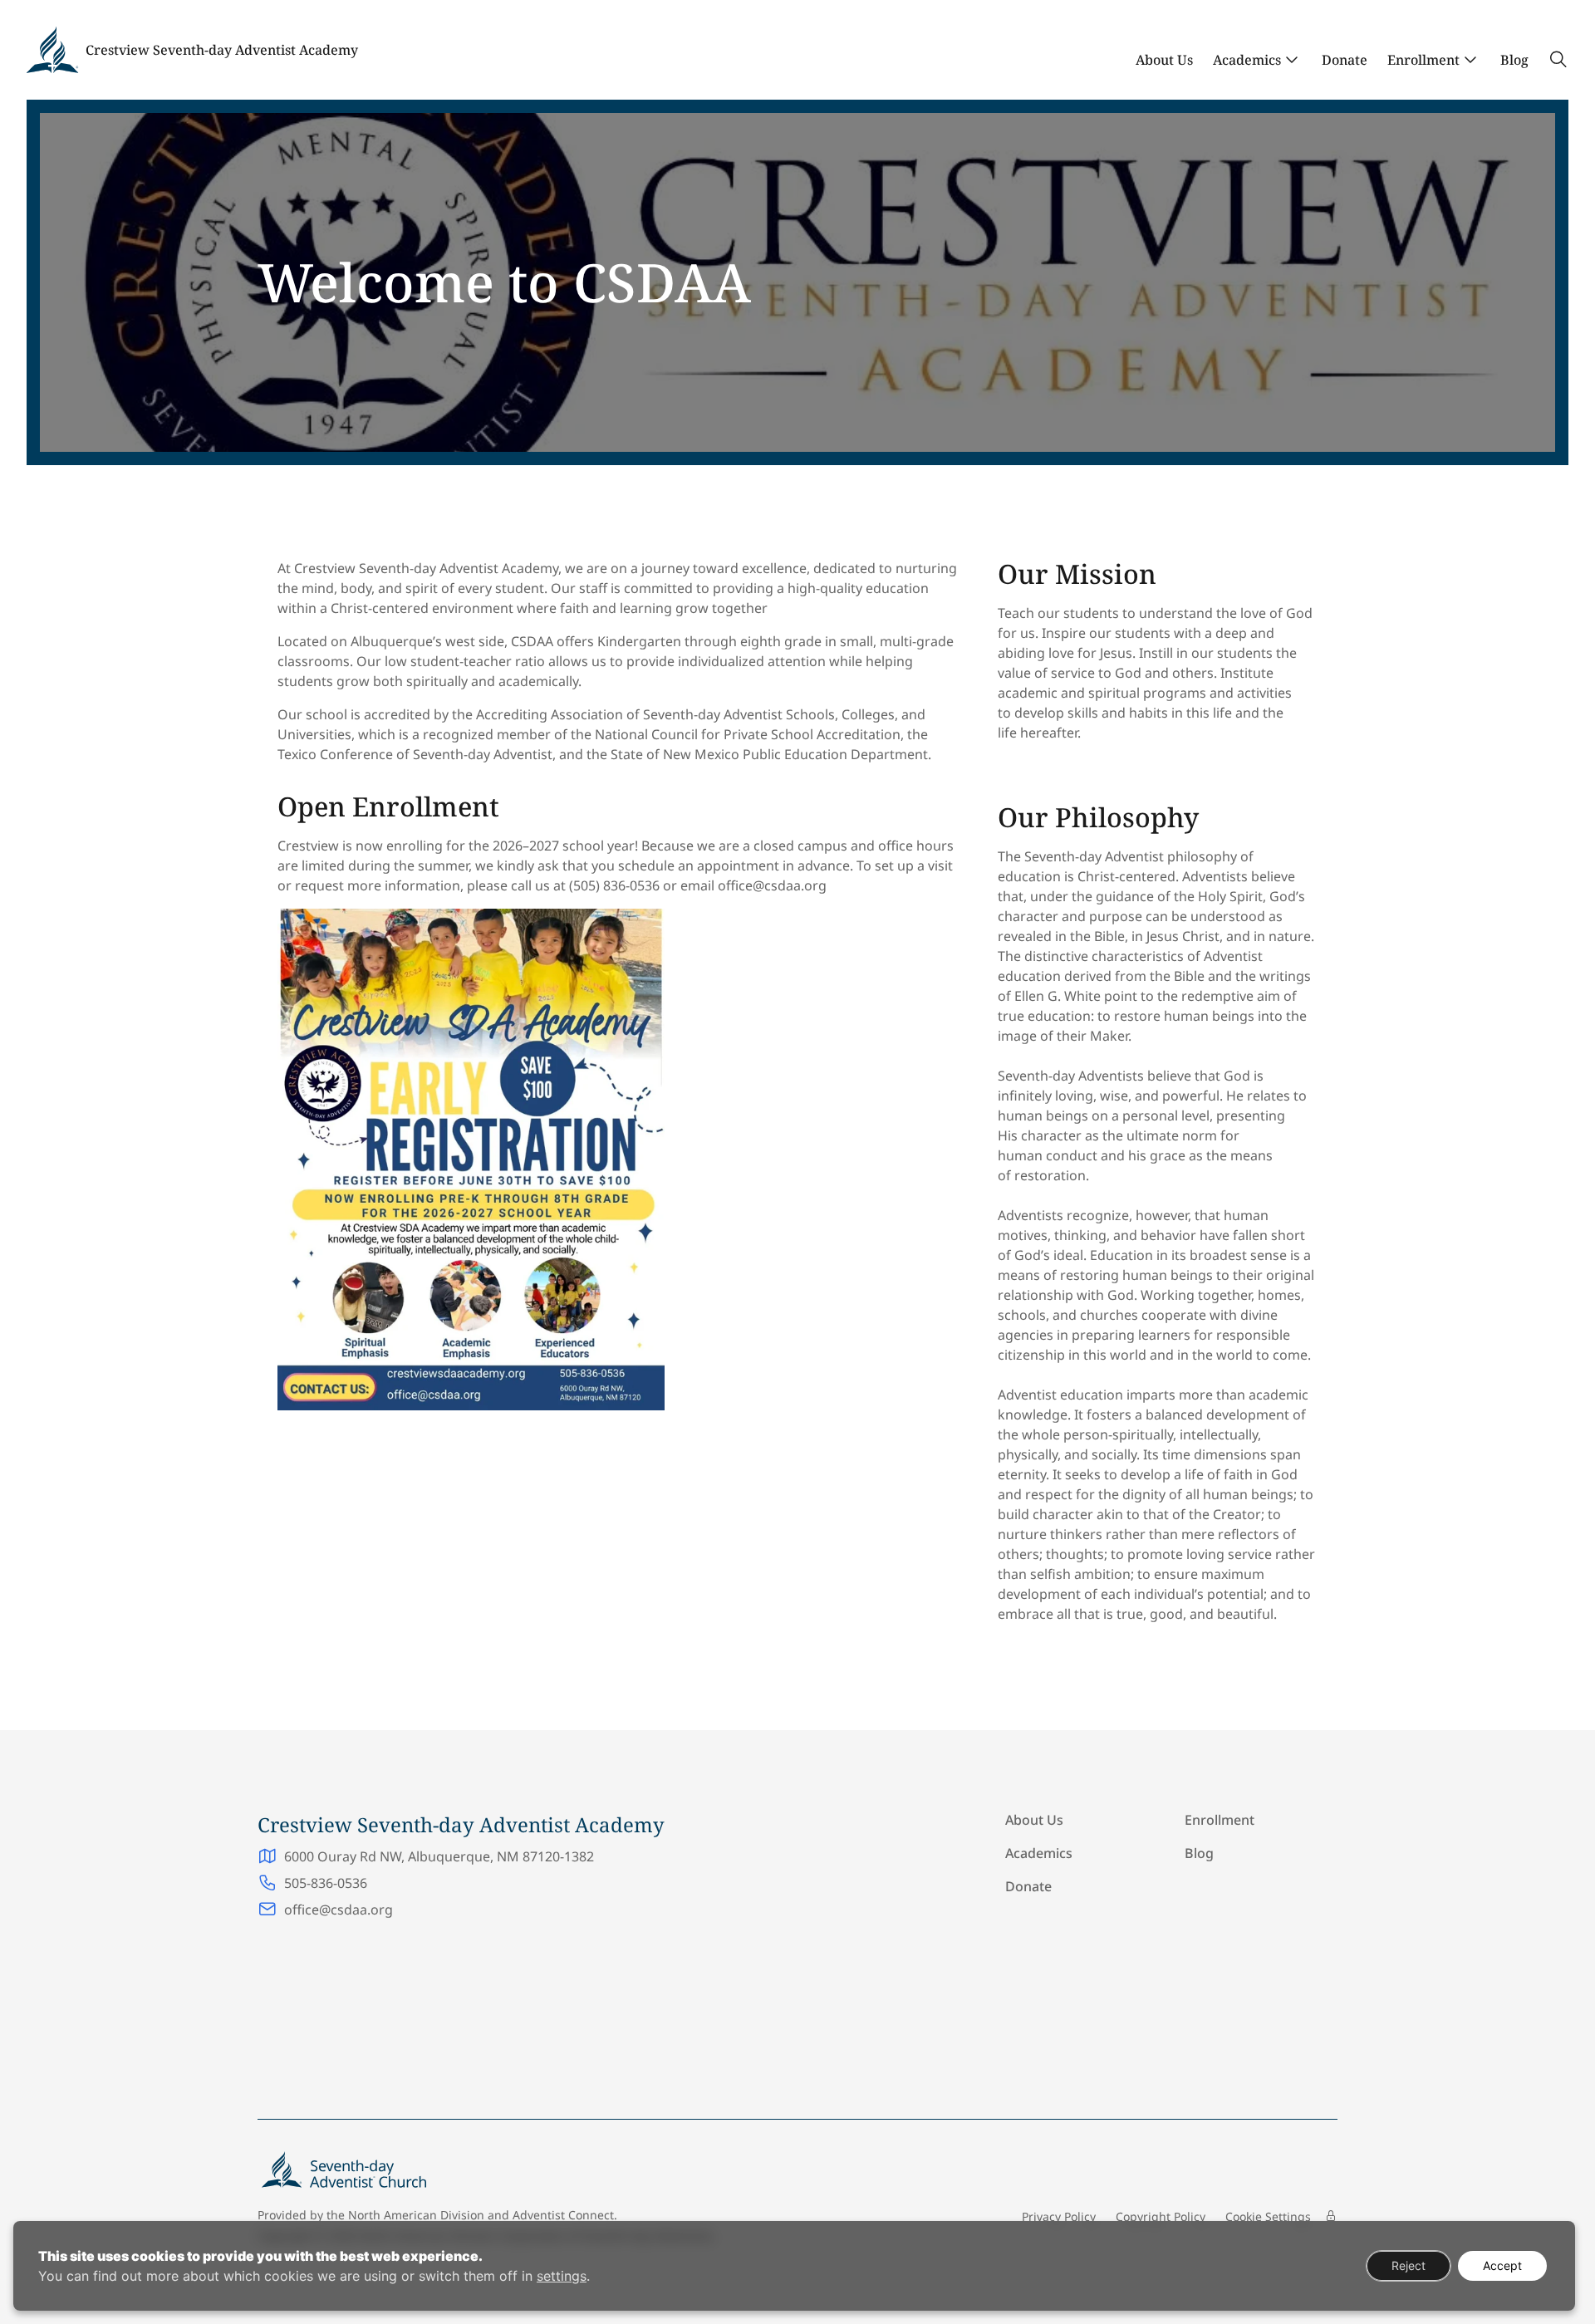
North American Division (416, 2215)
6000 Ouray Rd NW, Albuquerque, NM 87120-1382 (439, 1856)
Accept (1502, 2265)
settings (562, 2276)
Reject (1409, 2265)
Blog (1514, 60)
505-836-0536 (326, 1883)
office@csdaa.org (339, 1910)
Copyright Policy (1161, 2216)
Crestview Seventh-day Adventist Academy (222, 50)
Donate (1345, 60)
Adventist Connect (563, 2215)
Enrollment (1423, 60)
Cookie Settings (1268, 2216)
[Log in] (1331, 2216)
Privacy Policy (1059, 2216)
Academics (1247, 60)
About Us (1164, 60)
